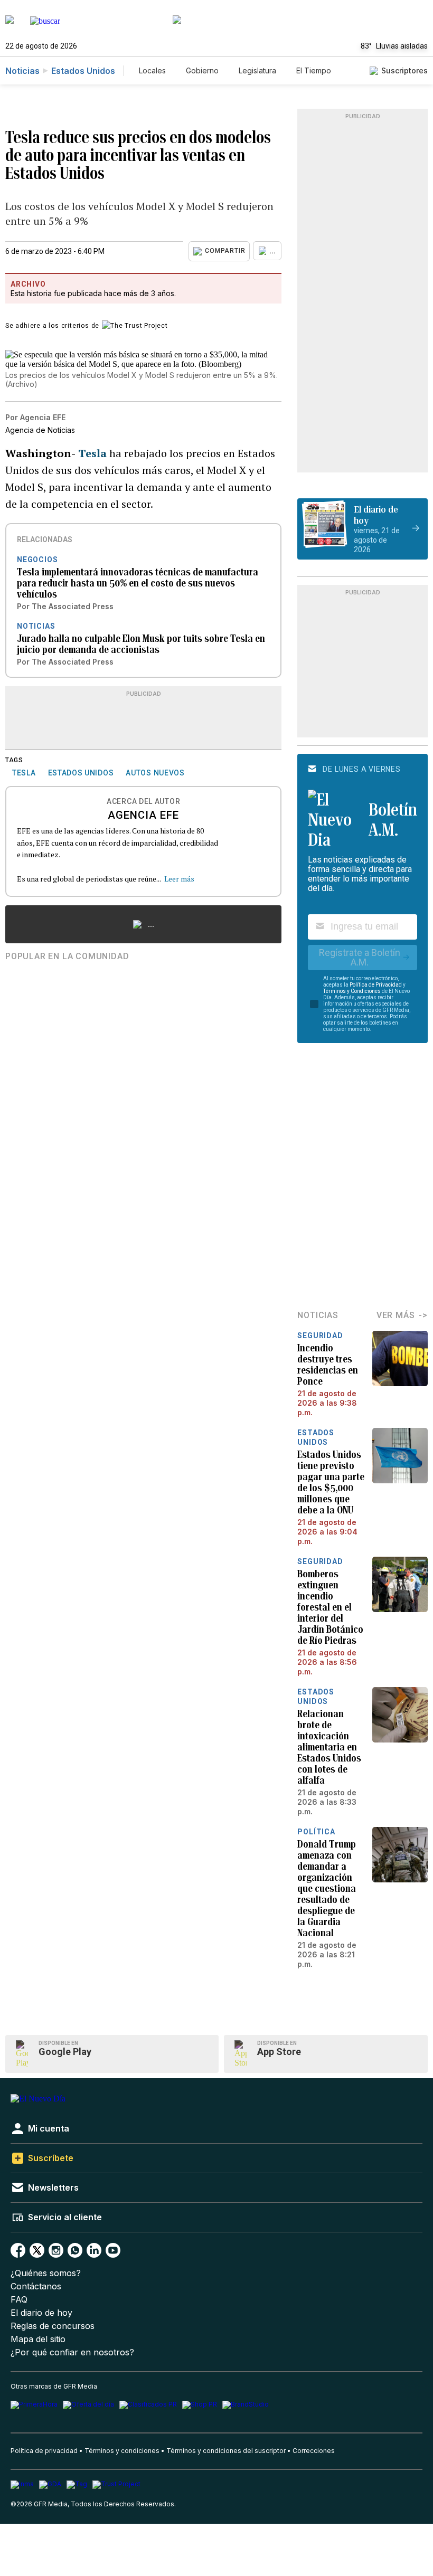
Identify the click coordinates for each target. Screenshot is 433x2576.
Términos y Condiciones (352, 991)
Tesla (94, 453)
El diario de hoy (41, 2313)
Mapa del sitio (38, 2339)
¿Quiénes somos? (46, 2273)
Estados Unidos (83, 71)
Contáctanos (36, 2286)
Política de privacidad (44, 2451)
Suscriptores (404, 70)
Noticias (22, 71)
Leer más (179, 879)
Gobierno (202, 70)
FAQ (19, 2300)
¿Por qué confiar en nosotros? (72, 2352)
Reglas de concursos (53, 2326)
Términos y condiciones (122, 2451)
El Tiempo (314, 70)
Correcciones (314, 2451)
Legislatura (257, 70)
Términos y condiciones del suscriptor (226, 2451)
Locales (152, 70)
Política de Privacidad (376, 985)
